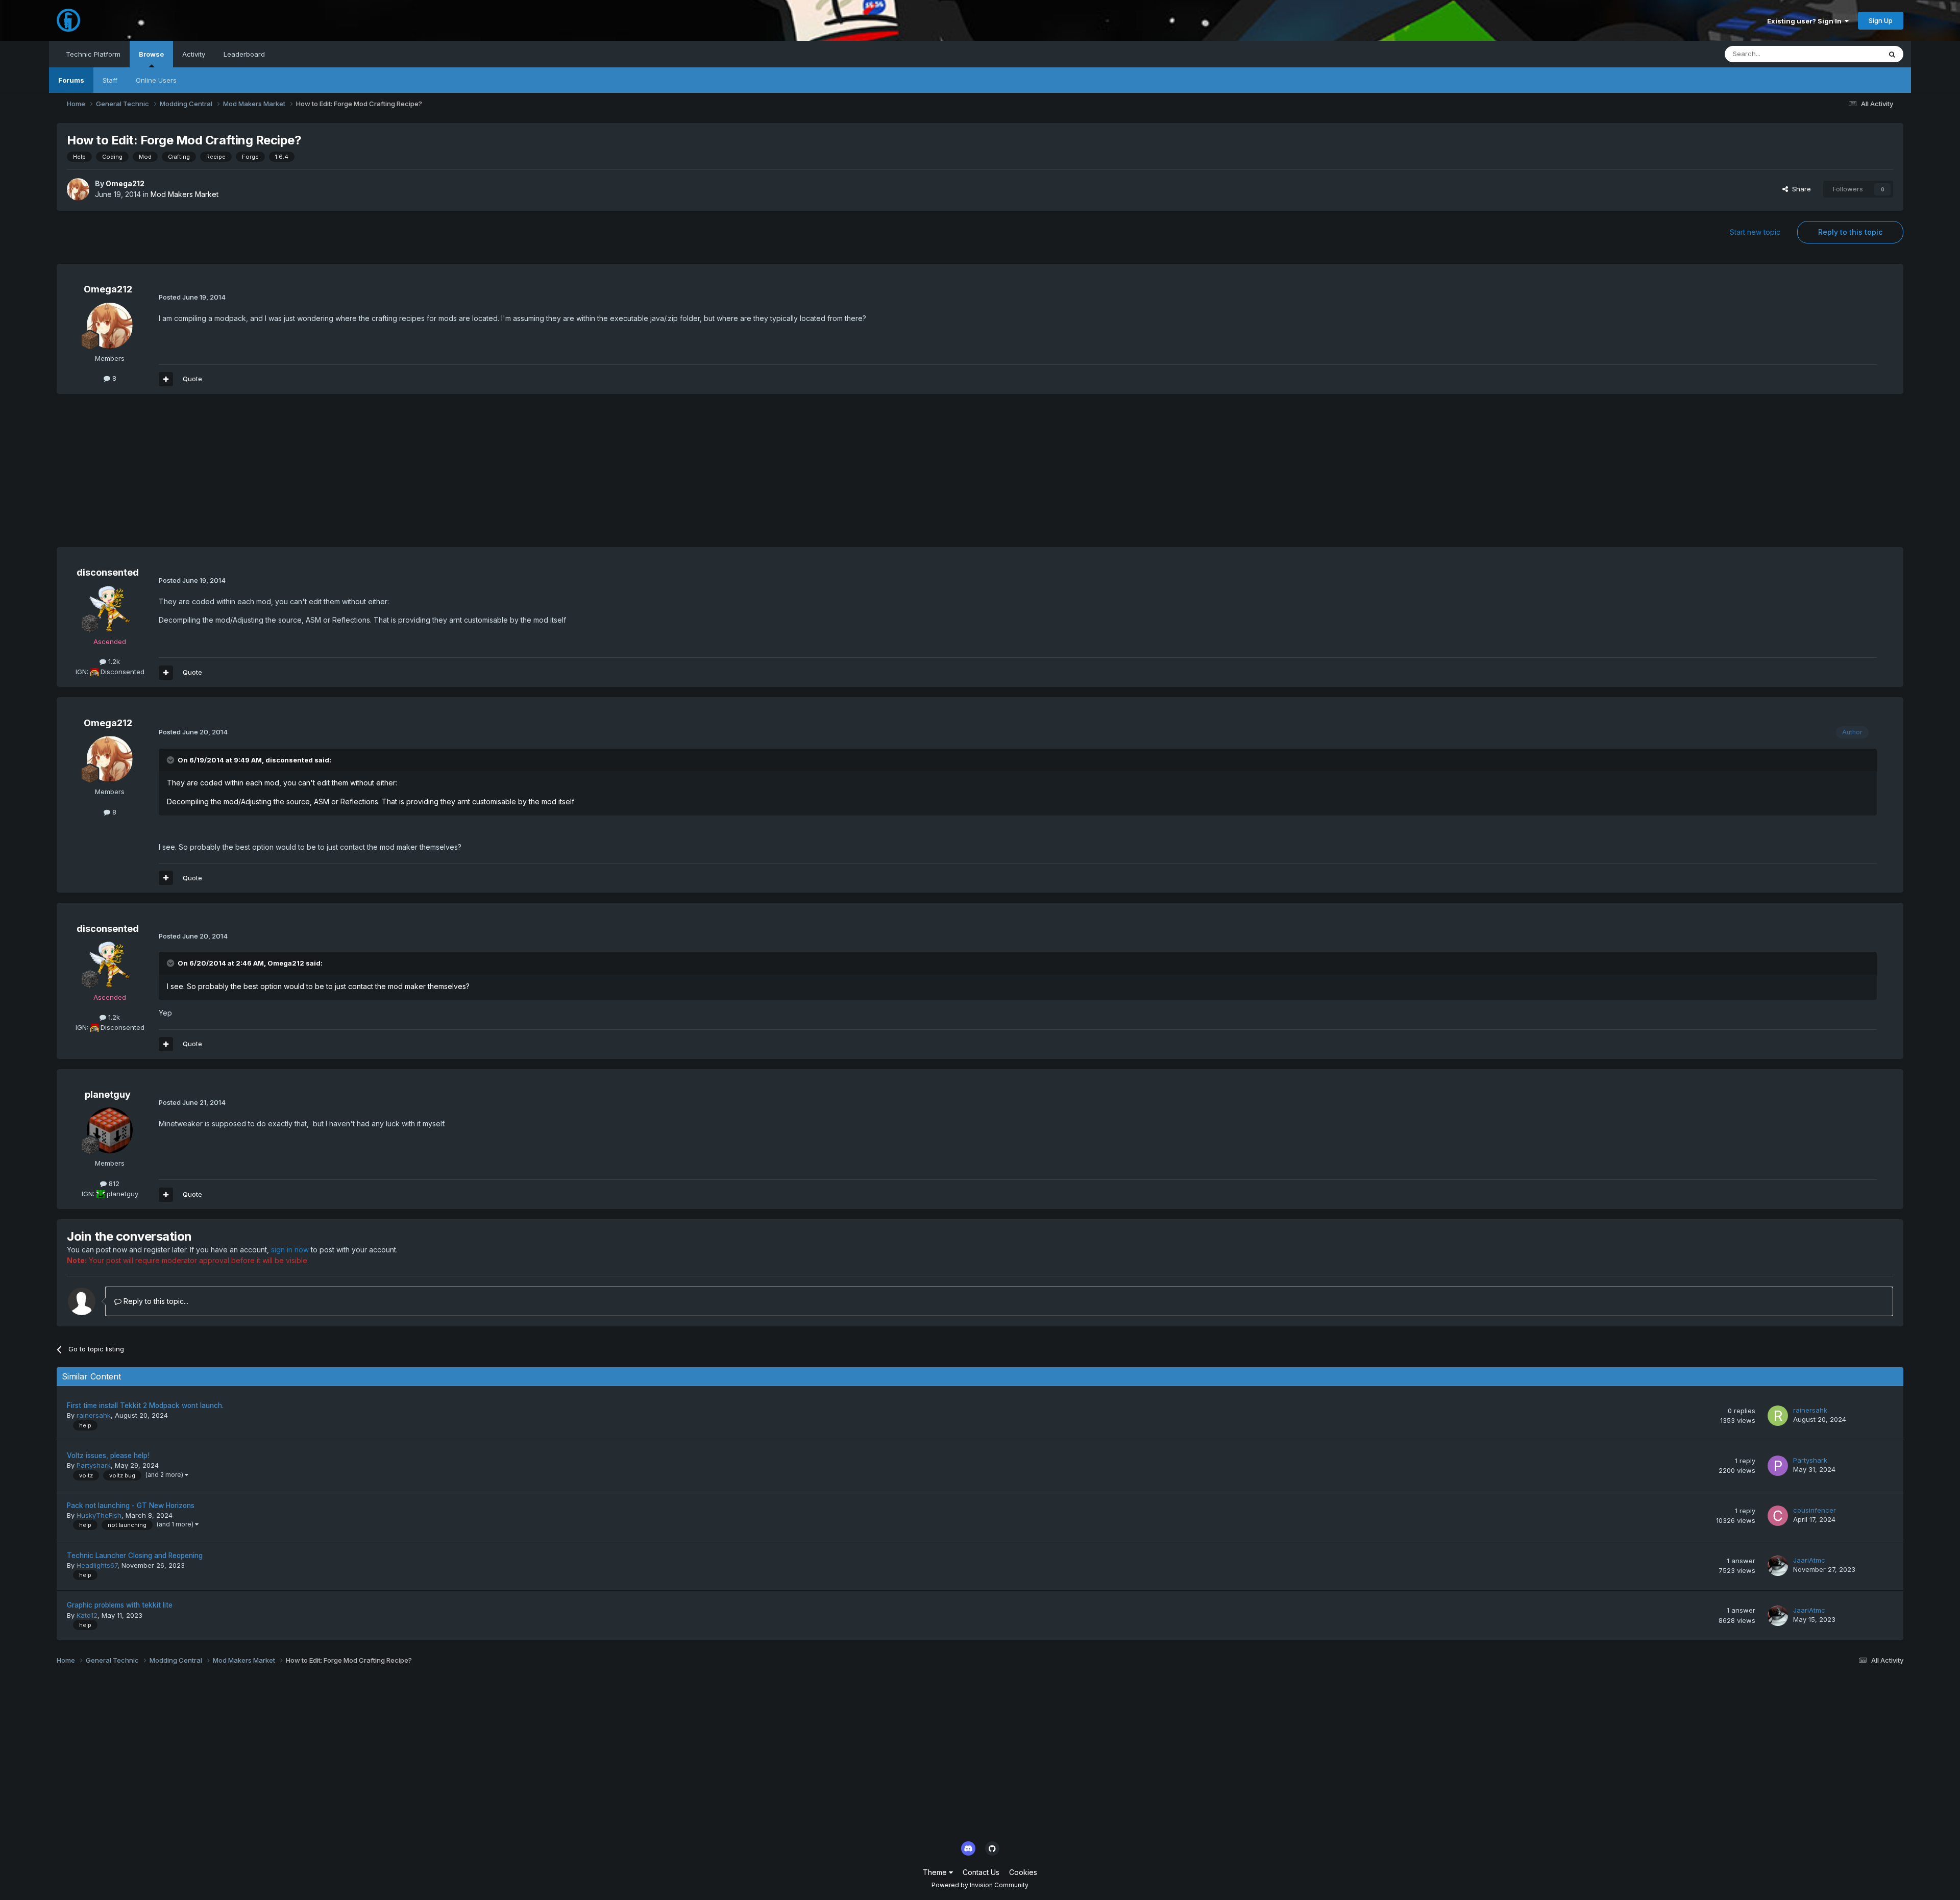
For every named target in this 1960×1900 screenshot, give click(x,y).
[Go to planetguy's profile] (110, 1130)
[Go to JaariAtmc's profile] (1778, 1566)
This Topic (1851, 54)
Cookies (1023, 1872)
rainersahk (94, 1415)
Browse (151, 54)
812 (113, 1183)
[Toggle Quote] (171, 760)
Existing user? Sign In (1806, 21)
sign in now (290, 1250)
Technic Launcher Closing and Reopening (135, 1556)
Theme (936, 1872)
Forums (71, 80)
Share (1799, 189)
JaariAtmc (1809, 1560)
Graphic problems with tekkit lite (120, 1605)
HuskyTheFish (99, 1515)
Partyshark (94, 1465)
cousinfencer (1815, 1510)
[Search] (1892, 54)
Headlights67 (97, 1565)
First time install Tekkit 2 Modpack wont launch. (145, 1405)
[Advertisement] (242, 476)
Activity (194, 54)
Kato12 (87, 1615)
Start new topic (1755, 232)
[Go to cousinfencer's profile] (1778, 1516)
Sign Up (1881, 20)
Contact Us (981, 1872)
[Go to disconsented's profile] (110, 609)
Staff (110, 80)
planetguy (108, 1094)
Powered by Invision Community (980, 1885)
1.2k (113, 661)
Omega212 (125, 183)
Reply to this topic (1850, 232)
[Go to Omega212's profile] (78, 189)
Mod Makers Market (185, 194)
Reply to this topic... (155, 1301)
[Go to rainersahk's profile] (1778, 1416)
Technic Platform (93, 54)
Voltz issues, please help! (108, 1455)
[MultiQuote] (166, 379)
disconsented (108, 572)
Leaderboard (244, 54)
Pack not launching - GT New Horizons (131, 1506)
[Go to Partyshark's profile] (1778, 1466)
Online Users (156, 80)
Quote (192, 379)
